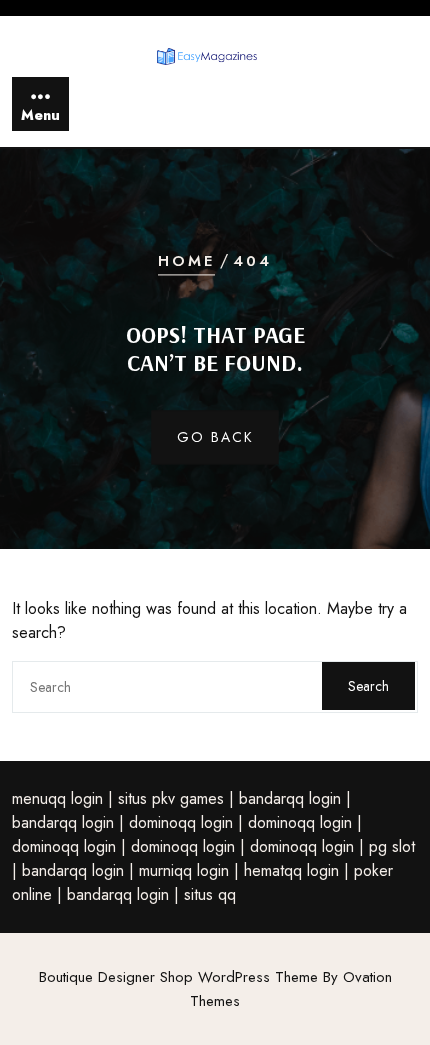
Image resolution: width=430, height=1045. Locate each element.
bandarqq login (290, 798)
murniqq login (184, 870)
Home (186, 262)
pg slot (392, 846)
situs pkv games (171, 798)
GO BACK (215, 437)
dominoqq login (181, 822)
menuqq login (57, 798)
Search (368, 686)
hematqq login (291, 870)
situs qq (210, 894)
